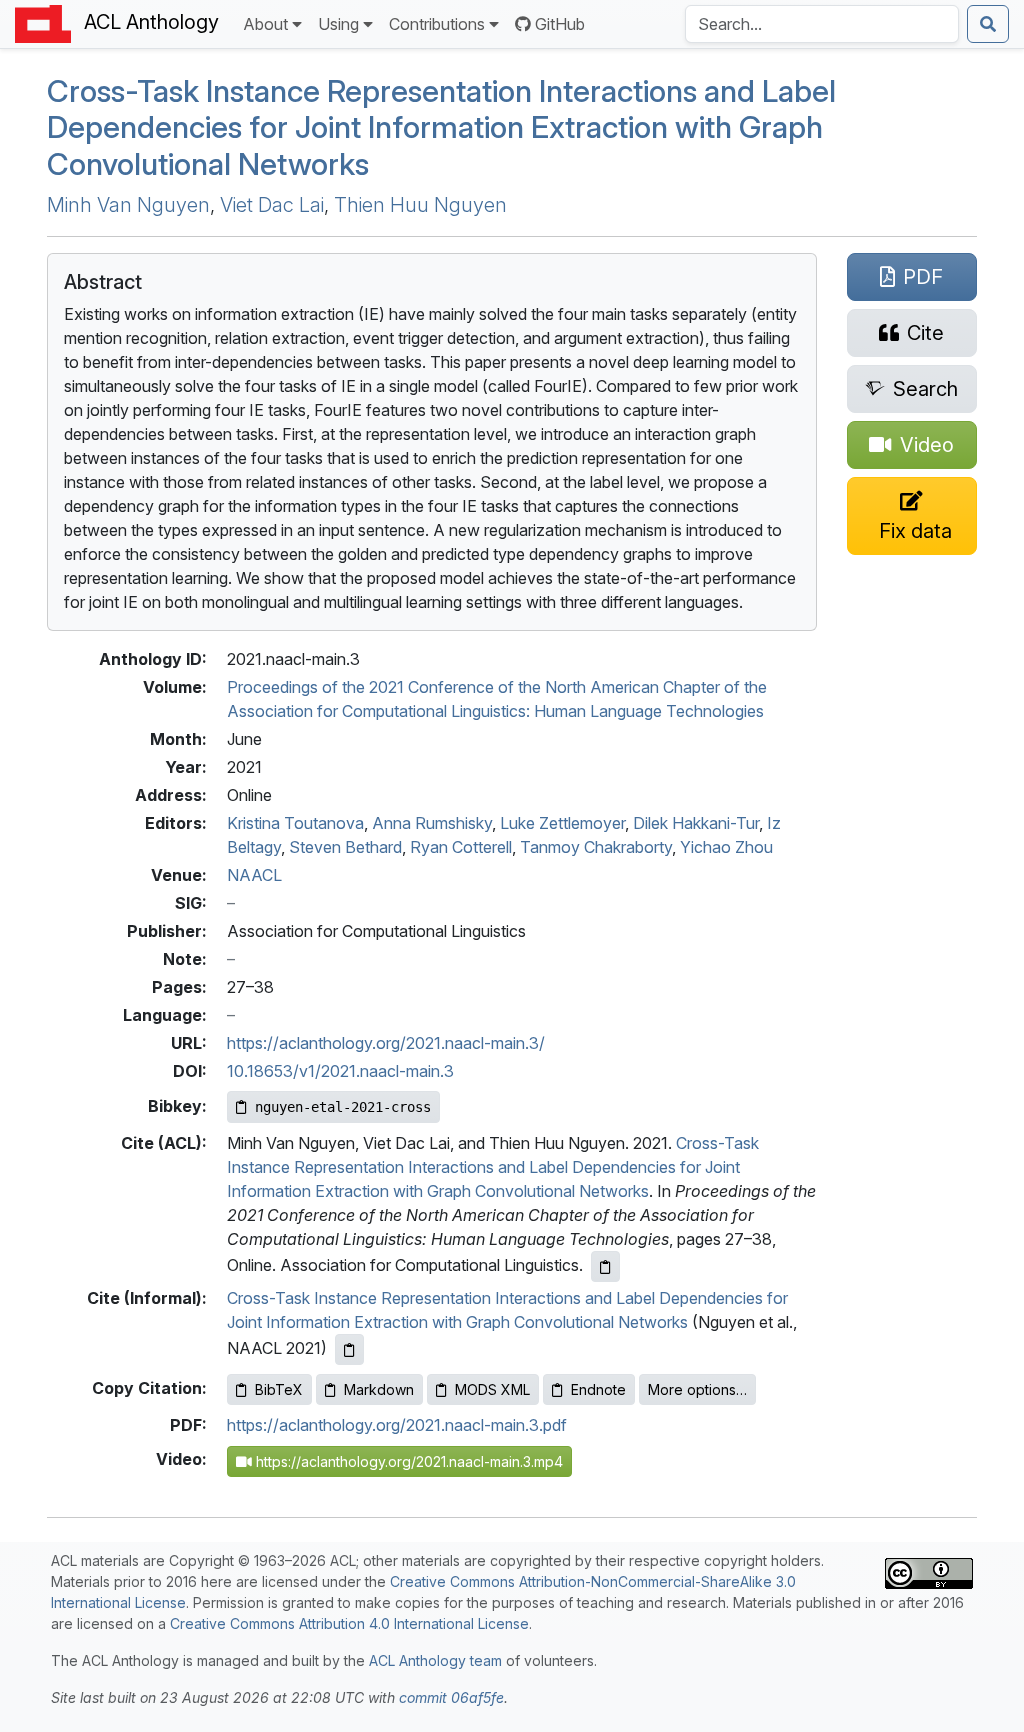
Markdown (379, 1389)
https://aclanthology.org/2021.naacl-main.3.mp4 (407, 1461)
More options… (697, 1389)
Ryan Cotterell (461, 847)
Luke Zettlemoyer (562, 823)
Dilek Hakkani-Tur (696, 823)
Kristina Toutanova (295, 823)
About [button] (265, 24)
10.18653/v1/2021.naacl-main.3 (340, 1071)
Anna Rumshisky (432, 823)
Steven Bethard (345, 847)
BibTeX (279, 1389)
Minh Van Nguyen (128, 205)
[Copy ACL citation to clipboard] (605, 1266)
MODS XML (492, 1389)
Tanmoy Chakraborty (596, 847)
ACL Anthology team (435, 1660)
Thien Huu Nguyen (420, 205)
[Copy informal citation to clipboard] (349, 1349)
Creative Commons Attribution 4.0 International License (349, 1623)
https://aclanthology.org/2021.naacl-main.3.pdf (397, 1425)
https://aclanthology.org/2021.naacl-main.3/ (386, 1043)
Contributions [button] (437, 24)
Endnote (598, 1389)
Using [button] (338, 24)
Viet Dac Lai (272, 205)
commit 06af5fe (451, 1697)
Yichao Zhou (726, 847)
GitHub (560, 24)
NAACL (254, 875)
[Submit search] (988, 24)
